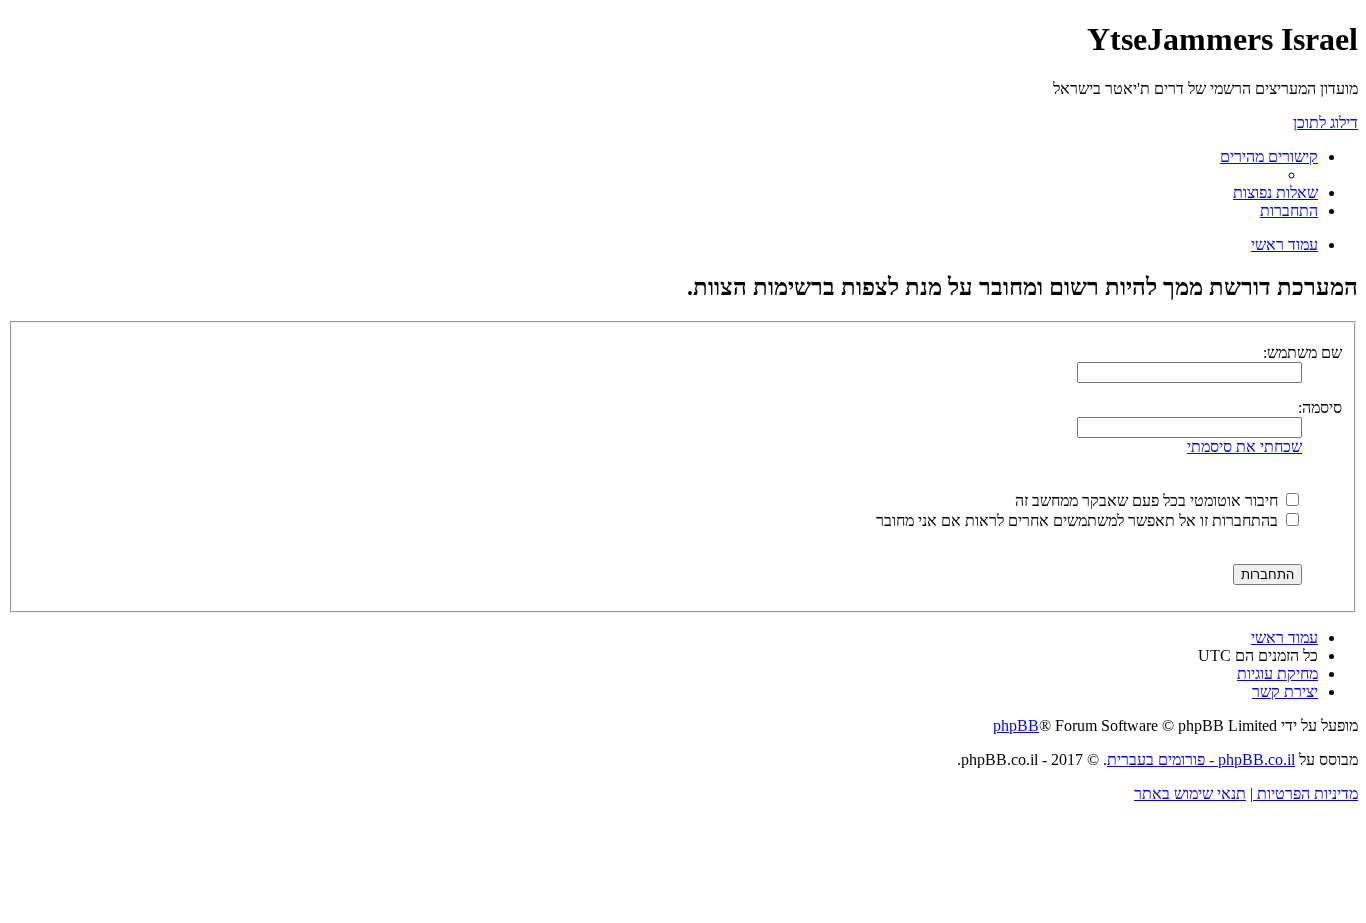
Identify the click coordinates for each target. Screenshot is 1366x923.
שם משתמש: (1302, 352)
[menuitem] (1275, 192)
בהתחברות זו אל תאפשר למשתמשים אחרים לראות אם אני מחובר (1079, 520)
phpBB (1016, 725)
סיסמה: (1320, 407)
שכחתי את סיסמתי (1244, 446)
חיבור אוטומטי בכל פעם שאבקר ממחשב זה (1148, 500)
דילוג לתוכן (1325, 122)
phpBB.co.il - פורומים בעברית (1201, 759)
